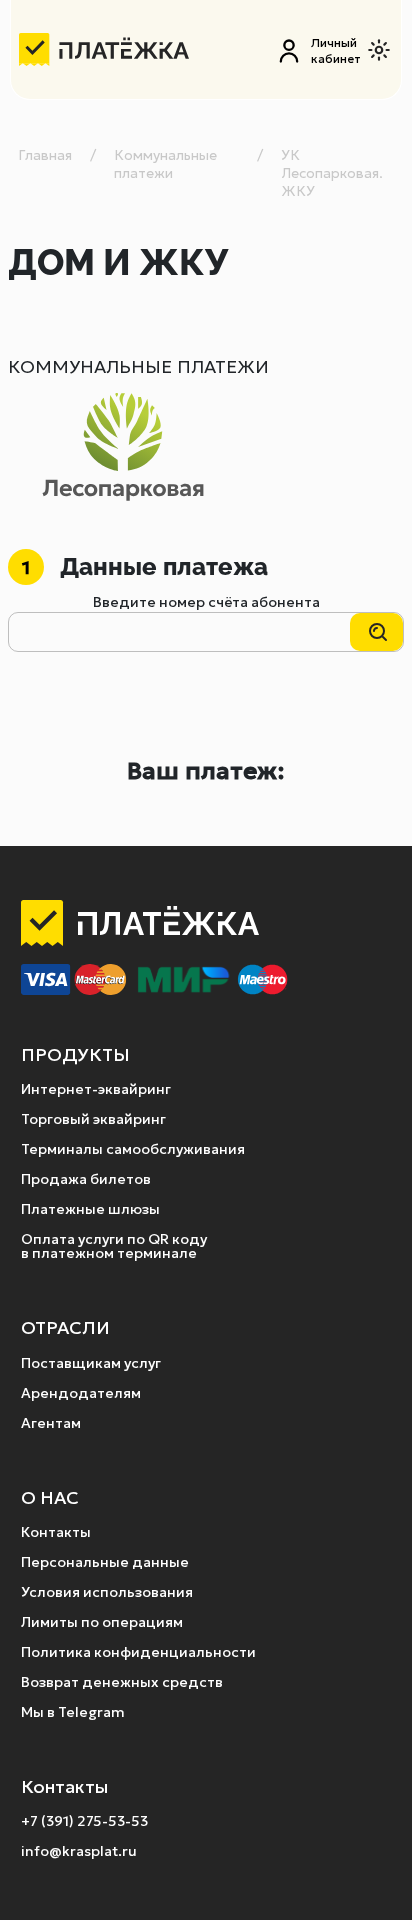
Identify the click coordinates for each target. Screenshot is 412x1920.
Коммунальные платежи (165, 164)
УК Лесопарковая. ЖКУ (332, 173)
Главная (45, 155)
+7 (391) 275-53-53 (84, 1821)
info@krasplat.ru (79, 1851)
